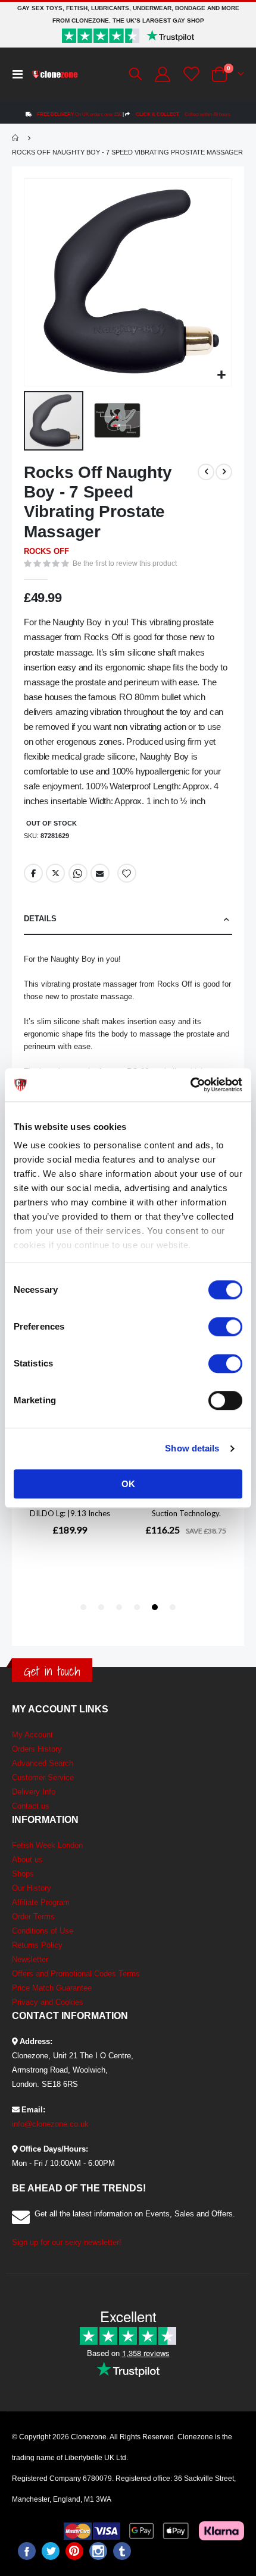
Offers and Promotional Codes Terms (76, 1974)
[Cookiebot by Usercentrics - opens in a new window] (190, 1085)
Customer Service (43, 1777)
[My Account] (162, 74)
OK (128, 1484)
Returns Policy (37, 1945)
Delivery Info (34, 1792)
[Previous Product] (206, 472)
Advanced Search (43, 1763)
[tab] (128, 919)
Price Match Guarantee (52, 1988)
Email (100, 873)
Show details (192, 1448)
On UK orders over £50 (79, 114)
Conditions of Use (43, 1931)
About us (27, 1859)
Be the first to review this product (125, 563)
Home (16, 138)
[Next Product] (224, 472)
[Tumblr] (122, 2551)
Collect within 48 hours (183, 114)
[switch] (225, 1328)
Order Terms (33, 1917)
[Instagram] (98, 2551)
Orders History (37, 1749)
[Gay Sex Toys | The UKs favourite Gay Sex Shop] (55, 74)
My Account (32, 1735)
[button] (221, 375)
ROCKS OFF (46, 551)
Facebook (33, 873)
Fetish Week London (47, 1845)
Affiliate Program (41, 1902)
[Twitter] (51, 2551)
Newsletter (30, 1959)
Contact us (31, 1806)
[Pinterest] (74, 2551)
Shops (23, 1874)
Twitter (55, 873)
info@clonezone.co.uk (50, 2124)
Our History (32, 1888)
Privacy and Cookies (48, 2002)
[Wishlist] (190, 74)
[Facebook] (27, 2551)
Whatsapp (78, 873)
